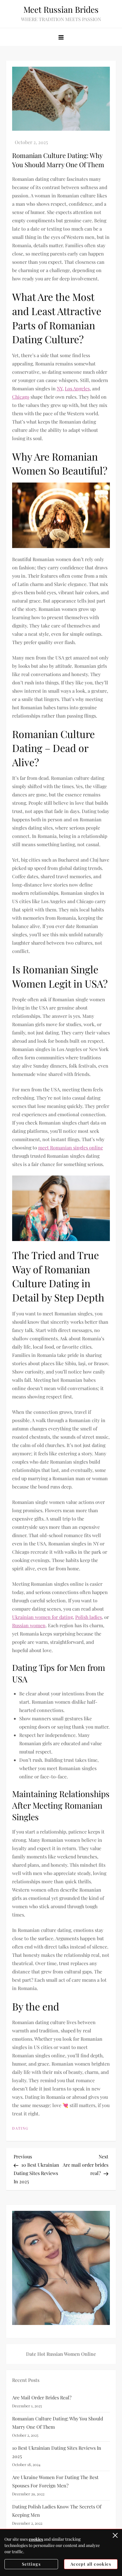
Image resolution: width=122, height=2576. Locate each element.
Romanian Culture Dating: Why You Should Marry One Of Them (58, 2423)
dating (20, 2128)
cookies (36, 2539)
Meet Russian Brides (61, 9)
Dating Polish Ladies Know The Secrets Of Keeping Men (57, 2511)
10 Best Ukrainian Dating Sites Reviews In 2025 (57, 2452)
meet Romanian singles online (71, 1148)
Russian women (29, 1625)
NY (60, 388)
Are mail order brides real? (42, 2397)
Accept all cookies (91, 2564)
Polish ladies (89, 1617)
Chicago (21, 397)
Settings (31, 2564)
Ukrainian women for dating (42, 1617)
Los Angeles (77, 388)
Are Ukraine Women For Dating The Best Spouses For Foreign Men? (55, 2481)
